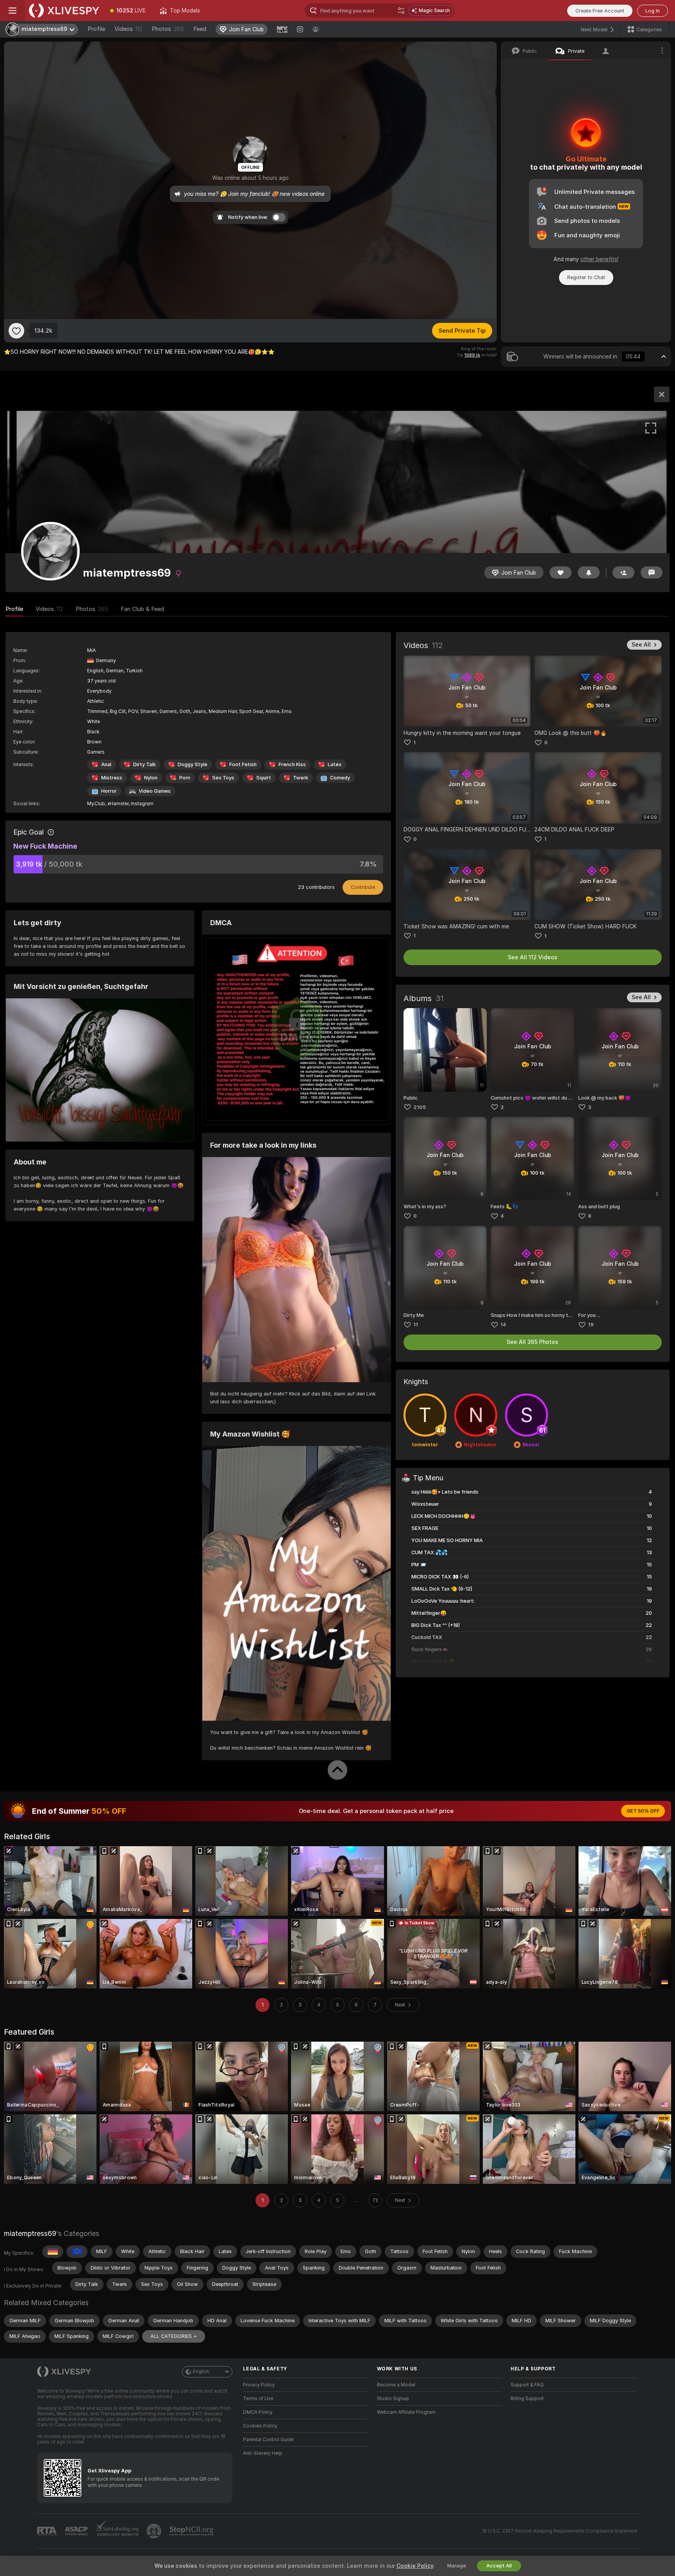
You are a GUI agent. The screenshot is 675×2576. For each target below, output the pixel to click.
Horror (109, 791)
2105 (420, 1107)
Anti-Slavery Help (263, 2453)
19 (591, 1325)
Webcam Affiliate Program (406, 2412)
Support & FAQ (527, 2385)
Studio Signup (393, 2399)
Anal (106, 764)
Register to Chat (586, 277)
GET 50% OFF (643, 1811)
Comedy (340, 778)
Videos (128, 29)
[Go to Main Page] (64, 11)
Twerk (301, 778)
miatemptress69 (30, 2233)
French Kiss (292, 764)
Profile (96, 29)
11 (416, 1325)
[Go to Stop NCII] (192, 2531)
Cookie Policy (415, 2566)
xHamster (118, 804)
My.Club (96, 804)
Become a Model (396, 2385)
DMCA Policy (258, 2412)
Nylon (151, 778)
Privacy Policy (259, 2385)
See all (641, 645)
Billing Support (527, 2399)
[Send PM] (652, 572)
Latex (335, 764)
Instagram (142, 804)
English (201, 2372)
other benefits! (599, 259)
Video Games (155, 791)
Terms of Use (258, 2399)
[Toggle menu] (12, 11)
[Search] (401, 11)
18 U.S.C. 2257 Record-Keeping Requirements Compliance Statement (560, 2531)
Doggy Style (193, 764)
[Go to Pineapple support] (155, 2531)
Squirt (264, 778)
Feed (200, 29)
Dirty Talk (145, 764)
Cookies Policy (260, 2426)
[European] (77, 2252)
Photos (168, 29)
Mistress (112, 778)
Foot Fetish (243, 764)
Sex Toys (223, 778)
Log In (653, 11)
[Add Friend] (623, 572)
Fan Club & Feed (142, 609)
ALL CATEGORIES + (174, 2336)
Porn (185, 778)
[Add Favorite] (16, 331)
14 (503, 1325)
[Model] (662, 394)
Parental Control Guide (268, 2440)
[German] (53, 2252)
